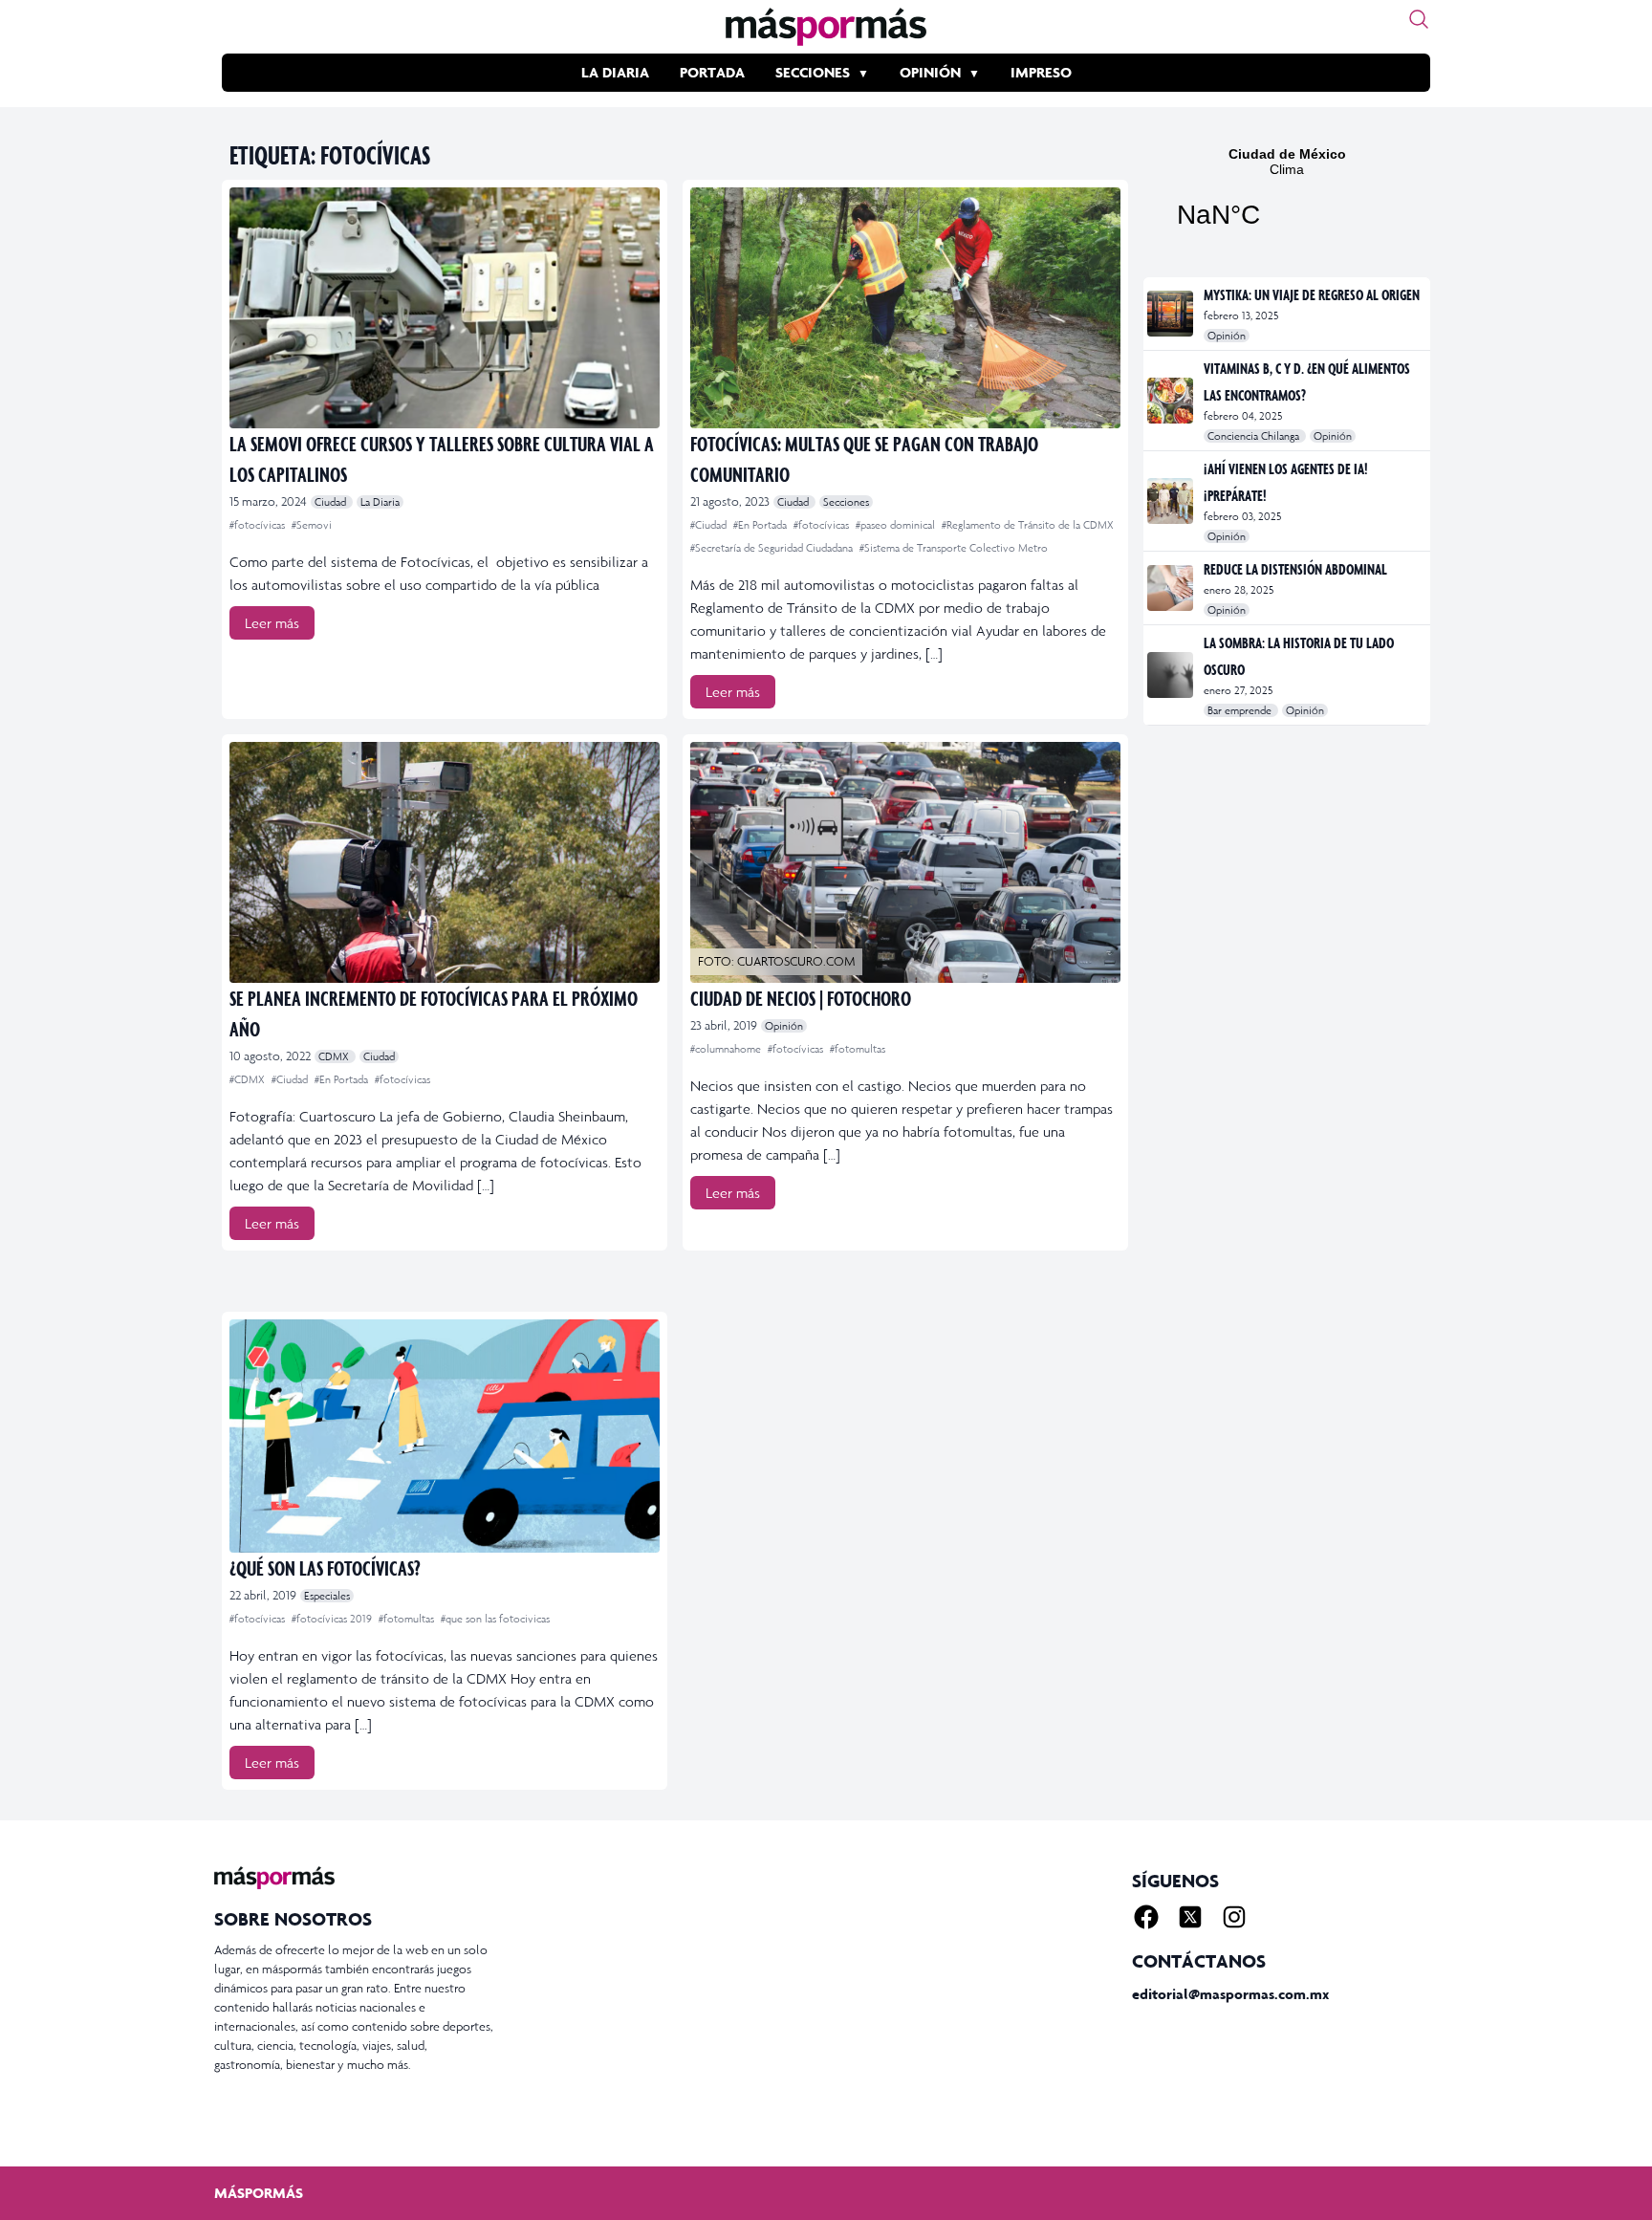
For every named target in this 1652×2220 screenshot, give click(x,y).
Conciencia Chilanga (1255, 436)
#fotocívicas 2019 (333, 1619)
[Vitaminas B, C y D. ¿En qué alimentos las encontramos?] (1172, 401)
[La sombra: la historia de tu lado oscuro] (1172, 675)
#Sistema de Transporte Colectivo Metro (954, 548)
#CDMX (249, 1079)
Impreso (1041, 72)
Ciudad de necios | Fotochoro (801, 998)
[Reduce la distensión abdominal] (1172, 588)
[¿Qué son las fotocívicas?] (445, 1436)
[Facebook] (1146, 1917)
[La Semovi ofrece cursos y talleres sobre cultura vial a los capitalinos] (445, 308)
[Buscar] (1419, 19)
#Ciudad (710, 525)
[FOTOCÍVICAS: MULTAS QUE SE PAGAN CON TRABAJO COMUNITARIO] (905, 308)
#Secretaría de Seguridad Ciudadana (773, 548)
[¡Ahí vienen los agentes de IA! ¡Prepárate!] (1172, 501)
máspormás (259, 2193)
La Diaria (615, 72)
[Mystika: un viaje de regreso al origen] (1172, 314)
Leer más (272, 623)
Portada (712, 72)
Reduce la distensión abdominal (1295, 569)
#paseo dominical (897, 525)
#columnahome (727, 1049)
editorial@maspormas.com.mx (1230, 1994)
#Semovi (312, 525)
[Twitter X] (1190, 1917)
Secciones (813, 72)
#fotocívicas (259, 525)
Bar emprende (1241, 710)
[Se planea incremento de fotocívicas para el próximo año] (445, 862)
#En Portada (761, 525)
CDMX (335, 1056)
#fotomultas (858, 1049)
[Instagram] (1234, 1917)
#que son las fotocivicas (495, 1619)
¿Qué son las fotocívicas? (325, 1567)
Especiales (327, 1596)
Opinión (930, 72)
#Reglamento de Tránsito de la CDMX (1028, 525)
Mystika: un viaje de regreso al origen (1312, 294)
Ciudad (332, 502)
